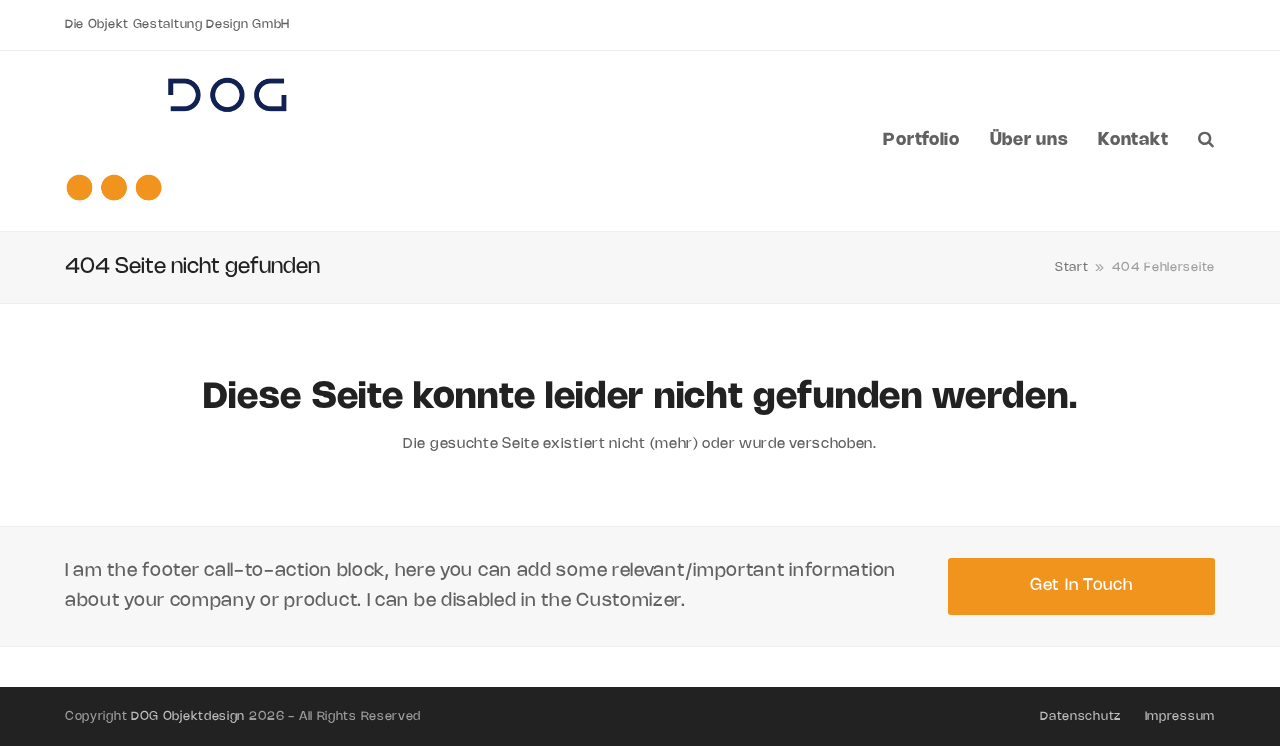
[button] (1206, 141)
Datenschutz (1080, 716)
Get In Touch (1081, 585)
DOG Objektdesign (188, 716)
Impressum (1180, 716)
